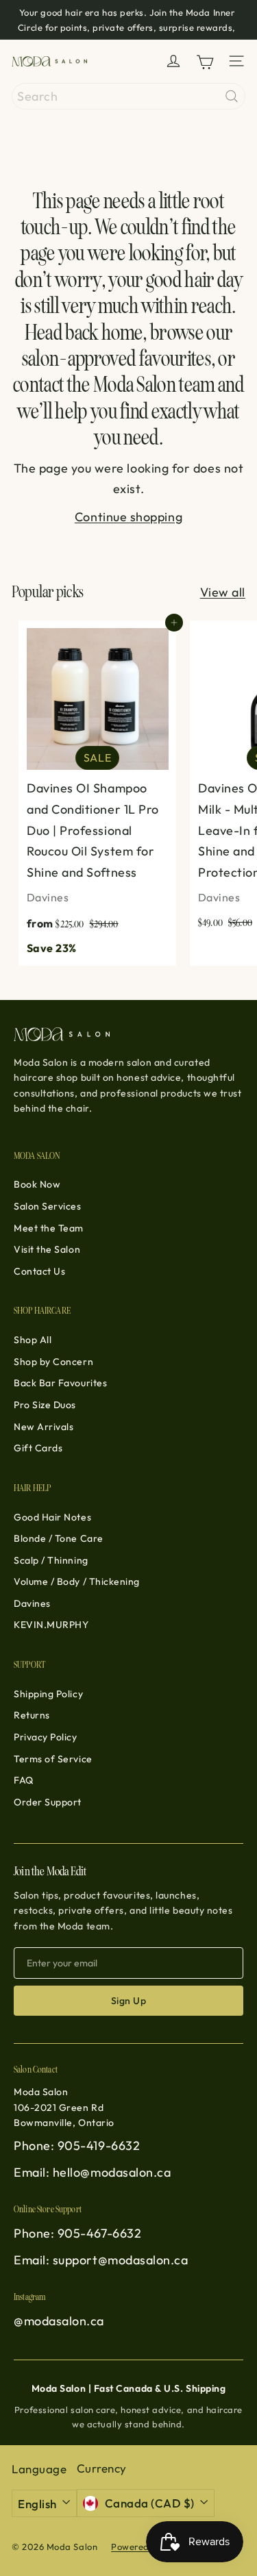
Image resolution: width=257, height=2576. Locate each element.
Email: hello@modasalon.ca (93, 2172)
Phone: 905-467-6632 (77, 2233)
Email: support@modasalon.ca (101, 2260)
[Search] (232, 96)
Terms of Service (53, 1759)
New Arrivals (44, 1427)
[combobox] (128, 96)
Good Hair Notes (52, 1517)
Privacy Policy (46, 1737)
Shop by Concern (53, 1362)
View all (223, 592)
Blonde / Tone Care (59, 1538)
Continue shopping (128, 517)
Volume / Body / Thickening (77, 1581)
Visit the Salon (47, 1249)
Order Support (48, 1802)
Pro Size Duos (45, 1405)
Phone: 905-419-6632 (77, 2146)
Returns (32, 1715)
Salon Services (48, 1206)
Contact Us (39, 1271)
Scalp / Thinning (51, 1560)
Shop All (33, 1340)
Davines (32, 1603)
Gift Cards (38, 1448)
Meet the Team (49, 1228)
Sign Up (128, 2001)
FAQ (24, 1780)
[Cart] (205, 61)
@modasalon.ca (59, 2321)
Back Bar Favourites (60, 1383)
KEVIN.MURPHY (51, 1625)
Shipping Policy (48, 1694)
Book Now (37, 1184)
